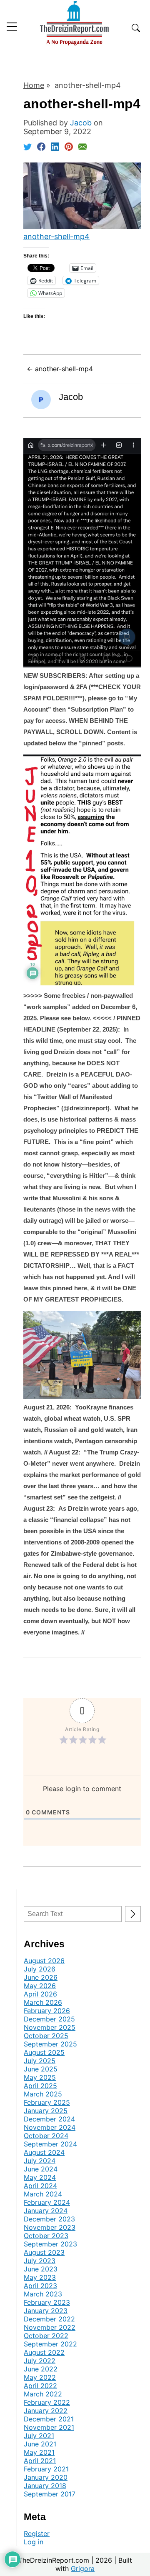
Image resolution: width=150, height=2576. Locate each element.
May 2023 (40, 2277)
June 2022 (41, 2369)
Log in (34, 2542)
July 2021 (39, 2436)
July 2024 (40, 2161)
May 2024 (40, 2177)
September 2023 (50, 2244)
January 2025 (46, 2111)
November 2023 (50, 2227)
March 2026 (43, 2002)
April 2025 (40, 2086)
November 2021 (49, 2427)
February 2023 (47, 2302)
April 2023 (40, 2286)
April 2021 (40, 2461)
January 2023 (46, 2311)
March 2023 (43, 2294)
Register (37, 2534)
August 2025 (44, 2052)
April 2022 (40, 2386)
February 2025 (47, 2102)
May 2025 (40, 2077)
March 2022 (43, 2394)
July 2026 (40, 1969)
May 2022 (40, 2377)
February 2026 (47, 2011)
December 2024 (49, 2119)
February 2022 (47, 2402)
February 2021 (46, 2469)
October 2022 (46, 2336)
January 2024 (46, 2211)
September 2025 (50, 2044)
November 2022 (50, 2327)
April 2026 (40, 1994)
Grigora (83, 2569)
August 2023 (44, 2252)
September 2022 (50, 2344)
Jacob (71, 397)
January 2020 (46, 2477)
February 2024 (47, 2202)
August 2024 (44, 2152)
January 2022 (46, 2411)
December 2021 (49, 2419)
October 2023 (46, 2236)
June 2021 (40, 2444)
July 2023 (40, 2261)
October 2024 (46, 2136)
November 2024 (50, 2127)
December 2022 (49, 2319)
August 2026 (44, 1961)
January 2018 (45, 2486)
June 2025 (41, 2069)
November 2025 (50, 2027)
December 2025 (49, 2019)
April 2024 (40, 2186)
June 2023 (41, 2269)
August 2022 (44, 2352)
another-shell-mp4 (56, 236)
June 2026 (41, 1977)
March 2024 (43, 2194)
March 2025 (43, 2094)
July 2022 (40, 2361)
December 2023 (49, 2219)
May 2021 (39, 2452)
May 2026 (40, 1986)
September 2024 (50, 2144)
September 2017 (50, 2494)
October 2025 (46, 2036)
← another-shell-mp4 (60, 369)
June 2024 (41, 2169)
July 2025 (40, 2061)
